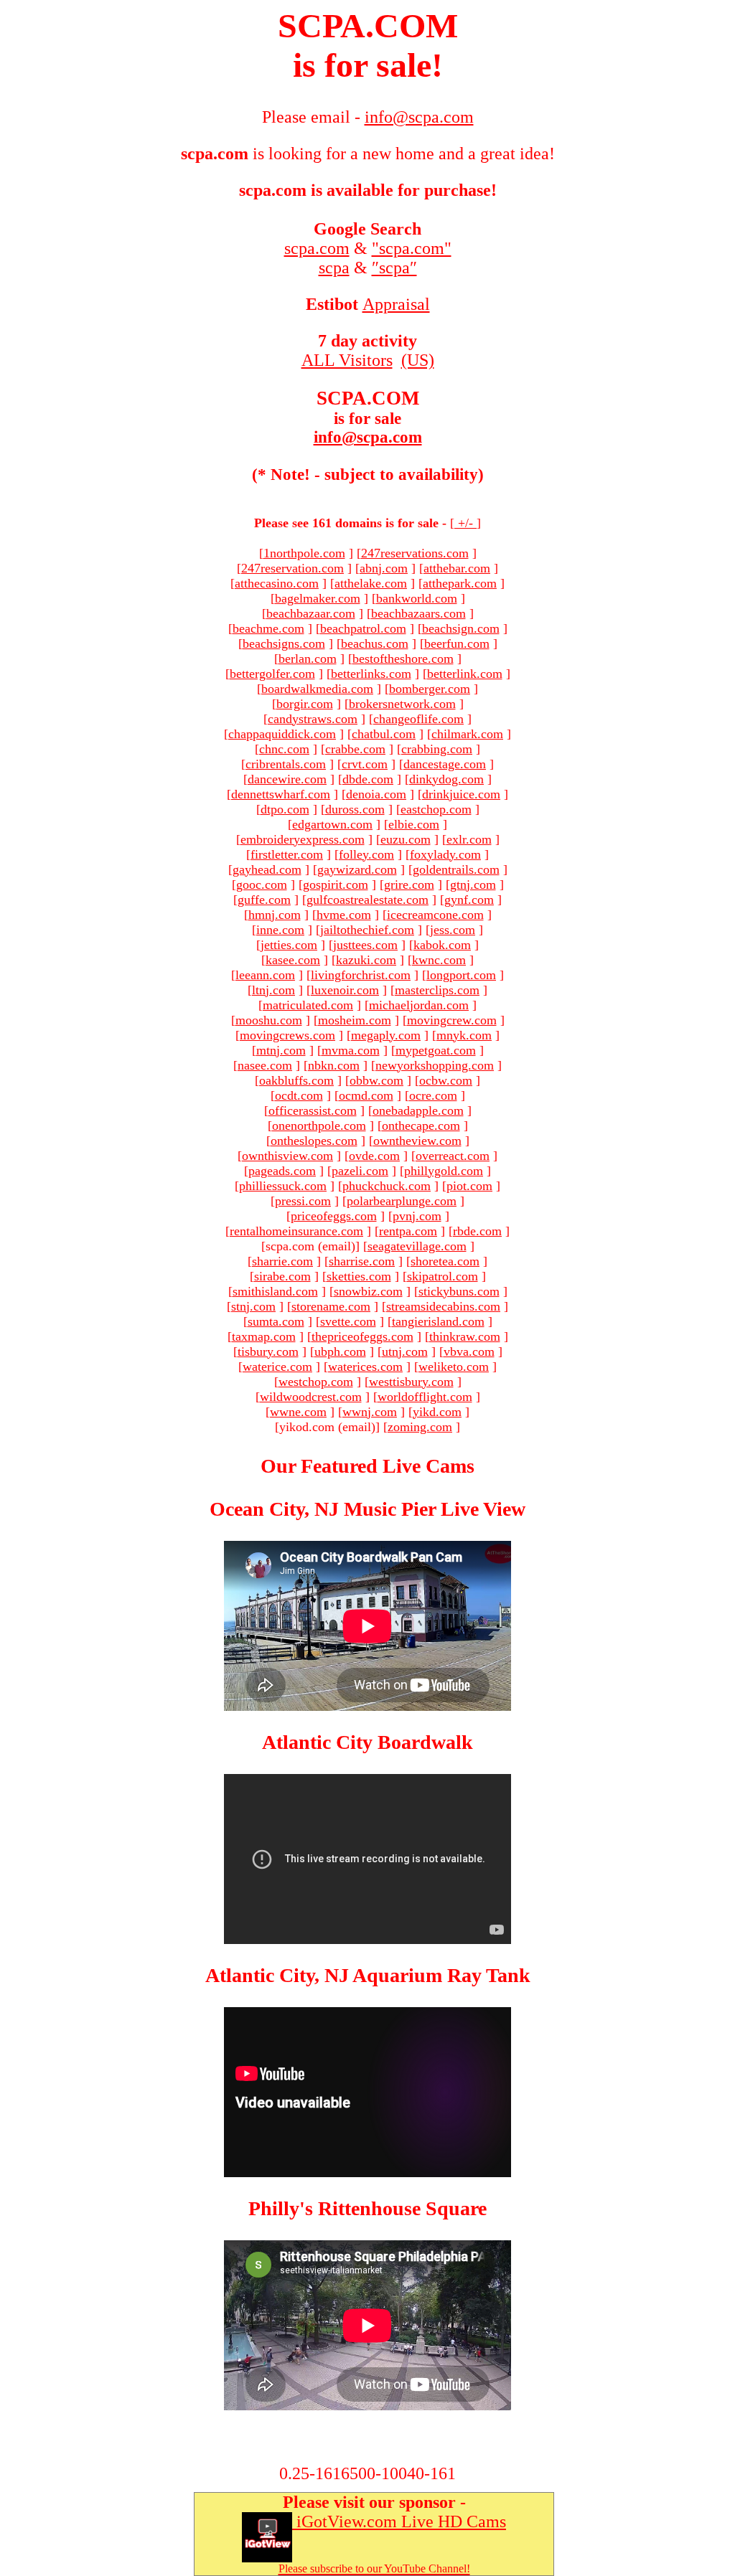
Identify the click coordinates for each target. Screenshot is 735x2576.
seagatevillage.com (417, 1246)
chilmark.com (467, 734)
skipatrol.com (443, 1276)
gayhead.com (267, 869)
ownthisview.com (287, 1156)
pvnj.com (417, 1216)
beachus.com (375, 643)
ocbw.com (446, 1080)
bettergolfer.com (272, 674)
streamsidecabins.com (443, 1306)
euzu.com (406, 839)
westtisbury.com (411, 1382)
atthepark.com (460, 583)
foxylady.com (445, 854)
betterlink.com (465, 674)
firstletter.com (287, 854)
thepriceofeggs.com (362, 1336)
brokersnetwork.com (402, 704)
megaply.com (386, 1035)
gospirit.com (336, 884)
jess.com (453, 930)
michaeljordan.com (419, 1005)
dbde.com (368, 779)
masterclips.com (437, 990)
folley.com (366, 854)
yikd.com (437, 1412)
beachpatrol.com (363, 628)
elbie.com (414, 824)
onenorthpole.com (319, 1126)
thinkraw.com (465, 1336)
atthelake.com (371, 583)
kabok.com (442, 945)
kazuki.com (366, 960)
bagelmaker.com (318, 598)
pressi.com (303, 1201)
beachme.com (268, 628)
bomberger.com (430, 689)
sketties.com (359, 1276)
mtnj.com (281, 1050)
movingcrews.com (287, 1035)
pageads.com (282, 1171)
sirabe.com (282, 1276)
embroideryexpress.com (303, 839)
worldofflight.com (425, 1397)
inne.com (280, 930)
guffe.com (264, 900)
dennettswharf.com (281, 794)
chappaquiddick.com (282, 734)
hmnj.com (275, 915)
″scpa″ (394, 268)
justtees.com (365, 945)
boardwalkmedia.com (317, 689)
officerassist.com (313, 1110)
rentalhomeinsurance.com (296, 1231)
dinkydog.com (446, 779)
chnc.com (284, 749)
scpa (334, 268)
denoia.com (376, 794)
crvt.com (365, 764)
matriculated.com (308, 1005)
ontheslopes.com (314, 1141)
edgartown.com (332, 824)
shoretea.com (445, 1261)
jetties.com (289, 945)
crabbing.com (437, 749)
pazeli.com (360, 1171)
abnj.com (384, 568)
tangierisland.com (438, 1321)
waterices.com (365, 1367)
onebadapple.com (418, 1110)
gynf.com (469, 900)
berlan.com (308, 659)
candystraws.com (313, 719)
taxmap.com (264, 1336)
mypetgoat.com (436, 1050)
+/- (465, 523)
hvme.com (344, 915)
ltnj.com (273, 990)
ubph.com (340, 1351)
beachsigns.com (284, 643)
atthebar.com (457, 568)
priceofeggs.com (334, 1216)
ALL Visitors (347, 360)
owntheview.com (417, 1141)
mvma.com (351, 1050)
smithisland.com (275, 1291)
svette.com (348, 1321)
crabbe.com (355, 749)
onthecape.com (421, 1126)
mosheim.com (355, 1020)
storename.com (331, 1306)
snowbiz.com (368, 1291)
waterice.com (277, 1367)
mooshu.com (269, 1020)
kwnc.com (439, 960)
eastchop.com (436, 809)
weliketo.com (454, 1367)
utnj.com (405, 1351)
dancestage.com (445, 764)
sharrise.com (362, 1261)
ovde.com (374, 1156)
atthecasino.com (277, 583)
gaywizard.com (357, 869)
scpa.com (317, 248)
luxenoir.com (345, 990)
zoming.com (420, 1427)
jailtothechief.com (367, 930)
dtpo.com (285, 809)
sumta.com (276, 1321)
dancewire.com (287, 779)
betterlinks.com (371, 674)
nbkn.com (334, 1065)
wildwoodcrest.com (311, 1397)
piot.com (469, 1186)
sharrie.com (282, 1261)
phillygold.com (444, 1171)
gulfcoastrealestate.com (367, 900)
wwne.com (298, 1412)
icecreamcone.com (435, 915)
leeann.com (265, 975)
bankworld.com (417, 598)
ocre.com (433, 1095)
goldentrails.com (456, 869)
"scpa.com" (412, 248)
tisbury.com (268, 1351)
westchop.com (316, 1382)
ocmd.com (366, 1095)
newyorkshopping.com (435, 1065)
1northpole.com (304, 553)
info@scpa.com (368, 437)
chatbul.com (384, 734)
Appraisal (396, 304)
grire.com (409, 884)
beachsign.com (461, 628)
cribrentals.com (286, 764)
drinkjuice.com (461, 794)
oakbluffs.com (296, 1080)
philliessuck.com (283, 1186)
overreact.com (453, 1156)
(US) (418, 360)
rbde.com (477, 1231)
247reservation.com (292, 568)
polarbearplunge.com (402, 1201)
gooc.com (262, 884)
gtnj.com (473, 884)
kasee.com (293, 960)
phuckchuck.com (387, 1186)
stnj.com (253, 1306)
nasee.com (265, 1065)
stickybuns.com (459, 1291)
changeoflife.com (418, 719)
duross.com (355, 809)
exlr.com (469, 839)
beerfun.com (457, 643)
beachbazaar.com (311, 613)
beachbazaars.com (418, 613)
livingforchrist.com (361, 975)
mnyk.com (464, 1035)
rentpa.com (408, 1231)
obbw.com (376, 1080)
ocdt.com (299, 1095)
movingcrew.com (452, 1020)
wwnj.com (370, 1412)
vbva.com (469, 1351)
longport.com (461, 975)
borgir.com (305, 704)
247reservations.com (415, 553)
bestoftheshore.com (403, 659)
